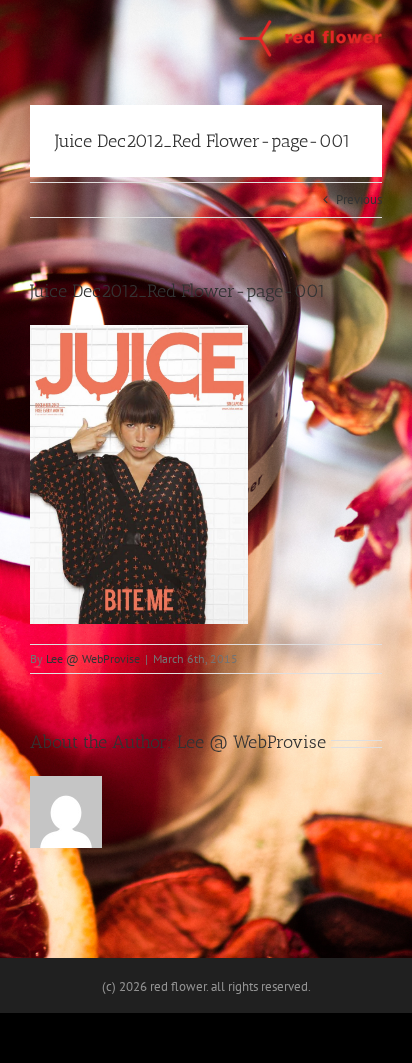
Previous (359, 199)
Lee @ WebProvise (93, 658)
